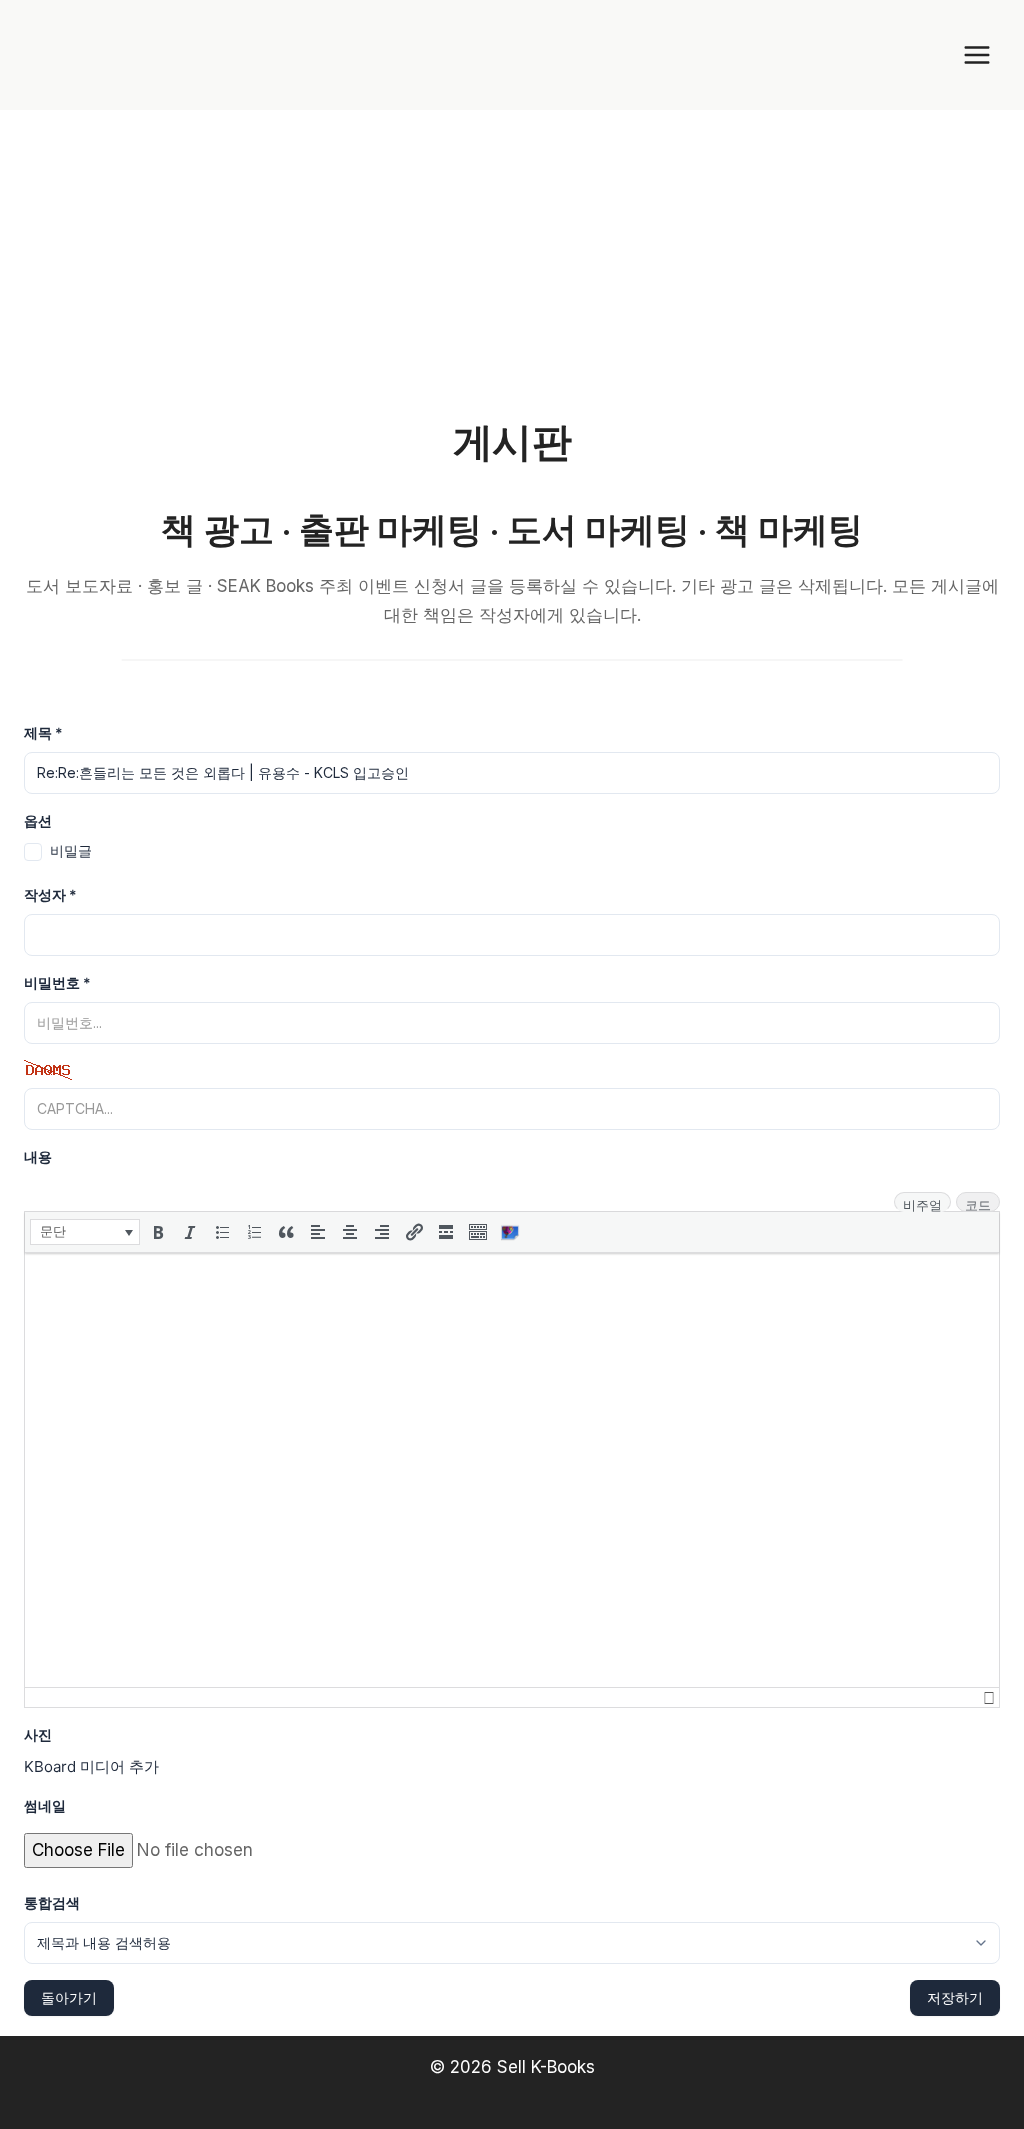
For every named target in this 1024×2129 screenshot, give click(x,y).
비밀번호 (57, 982)
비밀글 (71, 850)
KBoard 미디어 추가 (91, 1766)
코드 (978, 1204)
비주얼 (922, 1204)
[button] (85, 1232)
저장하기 (955, 1997)
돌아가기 (69, 1997)
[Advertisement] (512, 260)
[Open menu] (976, 54)
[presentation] (85, 1232)
